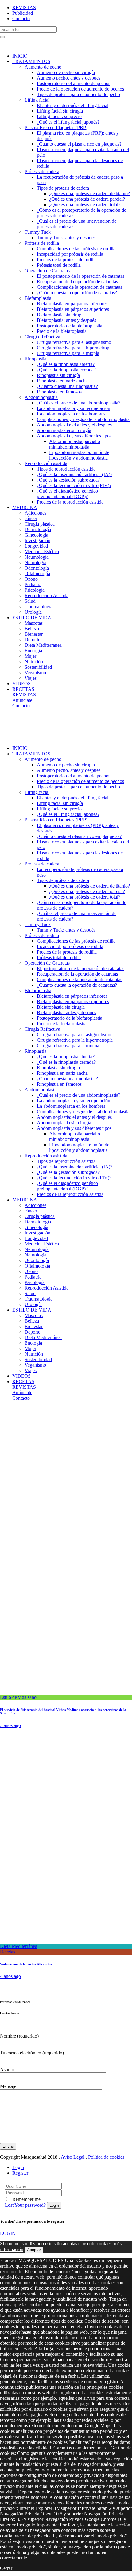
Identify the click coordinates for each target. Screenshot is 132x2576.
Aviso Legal (73, 2157)
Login (18, 2167)
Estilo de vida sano (18, 1697)
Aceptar (34, 2250)
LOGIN (8, 2233)
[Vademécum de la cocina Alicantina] (66, 1941)
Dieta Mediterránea (19, 1946)
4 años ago (10, 1976)
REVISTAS (24, 7)
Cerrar (6, 2568)
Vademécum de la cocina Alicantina (26, 1964)
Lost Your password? (25, 2205)
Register (20, 2173)
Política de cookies (106, 2157)
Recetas (8, 1952)
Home (6, 1414)
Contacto (21, 19)
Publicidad (23, 13)
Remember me (26, 2199)
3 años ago (10, 1725)
